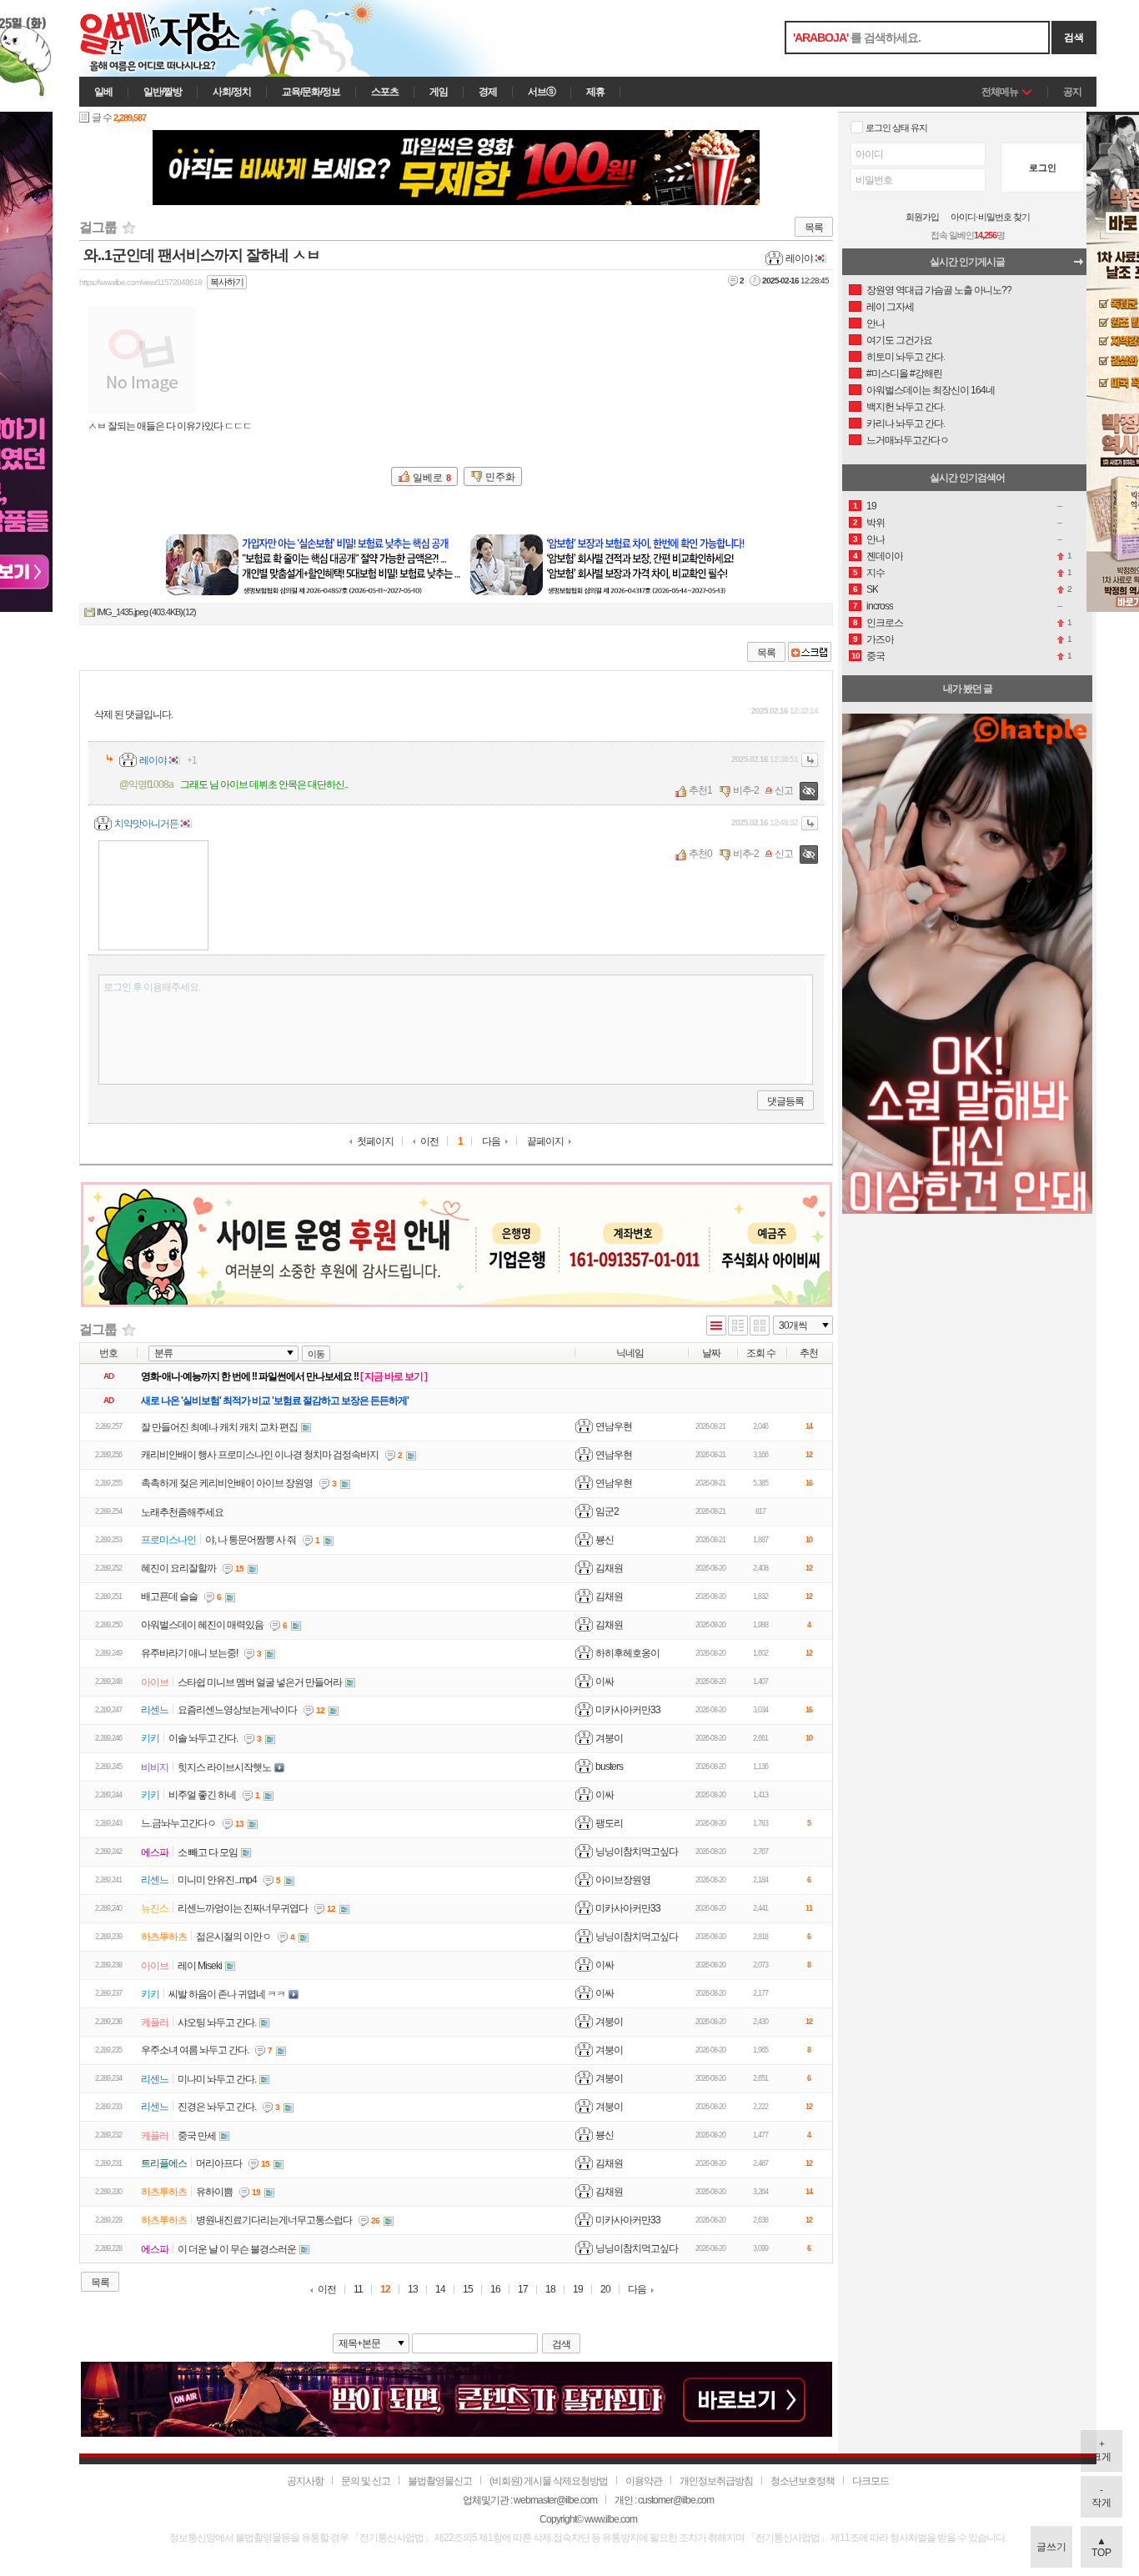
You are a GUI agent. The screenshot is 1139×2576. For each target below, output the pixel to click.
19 (578, 2290)
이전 (429, 1142)
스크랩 (810, 652)
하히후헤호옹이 (627, 1653)
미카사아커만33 (628, 1710)
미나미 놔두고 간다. (217, 2079)
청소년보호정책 (803, 2481)
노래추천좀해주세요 (182, 1512)
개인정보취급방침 (716, 2481)
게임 (439, 92)
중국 (876, 656)
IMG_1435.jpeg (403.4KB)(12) (146, 612)
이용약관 (644, 2481)
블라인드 (809, 791)
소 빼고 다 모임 (208, 1852)
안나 (876, 323)
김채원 (609, 1568)
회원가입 (922, 217)
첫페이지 (375, 1142)
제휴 (595, 92)
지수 (876, 573)
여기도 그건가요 (899, 340)
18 (550, 2290)
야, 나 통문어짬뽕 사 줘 (251, 1540)
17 (523, 2290)
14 (440, 2290)
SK (872, 589)
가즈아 (880, 639)
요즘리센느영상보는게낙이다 (237, 1710)
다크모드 (871, 2481)
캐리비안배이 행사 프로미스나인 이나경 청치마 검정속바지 (260, 1455)
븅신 (605, 1540)
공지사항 (305, 2481)
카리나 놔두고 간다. (906, 423)
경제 (488, 92)
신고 (784, 790)
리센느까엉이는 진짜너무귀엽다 (243, 1908)
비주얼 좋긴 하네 (202, 1795)
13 (413, 2290)
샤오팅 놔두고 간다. (217, 2022)
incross (880, 606)
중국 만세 (197, 2136)
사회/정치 (232, 92)
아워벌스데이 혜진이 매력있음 (202, 1625)
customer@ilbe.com (676, 2500)
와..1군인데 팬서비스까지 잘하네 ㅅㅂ (202, 255)
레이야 (799, 258)
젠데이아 (885, 556)
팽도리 (609, 1823)
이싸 (605, 1681)
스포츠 (385, 92)
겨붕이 (609, 1738)
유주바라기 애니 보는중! (189, 1653)
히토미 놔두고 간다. (906, 357)
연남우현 (614, 1426)
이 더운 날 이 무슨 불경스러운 (237, 2249)
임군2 (607, 1511)
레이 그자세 (890, 307)
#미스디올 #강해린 (904, 373)
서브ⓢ (542, 92)
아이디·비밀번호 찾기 (990, 217)
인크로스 (885, 623)
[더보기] (1083, 266)
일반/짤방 (163, 92)
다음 (491, 1142)
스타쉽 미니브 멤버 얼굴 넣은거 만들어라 (260, 1682)
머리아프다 (219, 2163)
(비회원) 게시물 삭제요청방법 (549, 2481)
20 (605, 2290)
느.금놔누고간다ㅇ (178, 1823)
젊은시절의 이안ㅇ (233, 1937)
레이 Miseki (200, 1966)
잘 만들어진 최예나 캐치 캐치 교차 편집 (219, 1427)
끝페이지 (545, 1141)
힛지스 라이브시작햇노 (224, 1767)
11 (358, 2290)
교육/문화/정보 (311, 92)
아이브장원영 (623, 1880)
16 (495, 2290)
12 (385, 2290)
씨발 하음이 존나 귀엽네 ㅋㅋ (227, 1994)
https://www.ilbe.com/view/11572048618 (140, 282)
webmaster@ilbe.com (555, 2500)
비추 (742, 790)
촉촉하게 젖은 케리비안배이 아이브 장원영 (227, 1483)
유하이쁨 (214, 2192)
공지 (1072, 92)
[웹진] (738, 1327)
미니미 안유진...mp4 (217, 1880)
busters (609, 1767)
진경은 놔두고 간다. (217, 2107)
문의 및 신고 (366, 2481)
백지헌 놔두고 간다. (906, 407)
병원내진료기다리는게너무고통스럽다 (274, 2220)
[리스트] (716, 1327)
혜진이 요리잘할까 (178, 1568)
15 (468, 2290)
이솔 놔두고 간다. (203, 1738)
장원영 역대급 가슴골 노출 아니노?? (939, 290)
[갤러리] (760, 1327)
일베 (103, 92)
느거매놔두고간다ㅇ (908, 440)
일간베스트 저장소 (183, 38)
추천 (698, 790)
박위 (876, 523)
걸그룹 (98, 227)
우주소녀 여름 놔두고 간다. (195, 2050)
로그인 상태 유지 (896, 128)
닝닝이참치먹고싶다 (637, 1852)
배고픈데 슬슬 (169, 1596)
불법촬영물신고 (440, 2481)
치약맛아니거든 (146, 824)
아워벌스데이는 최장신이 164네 (931, 390)
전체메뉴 (1000, 92)
